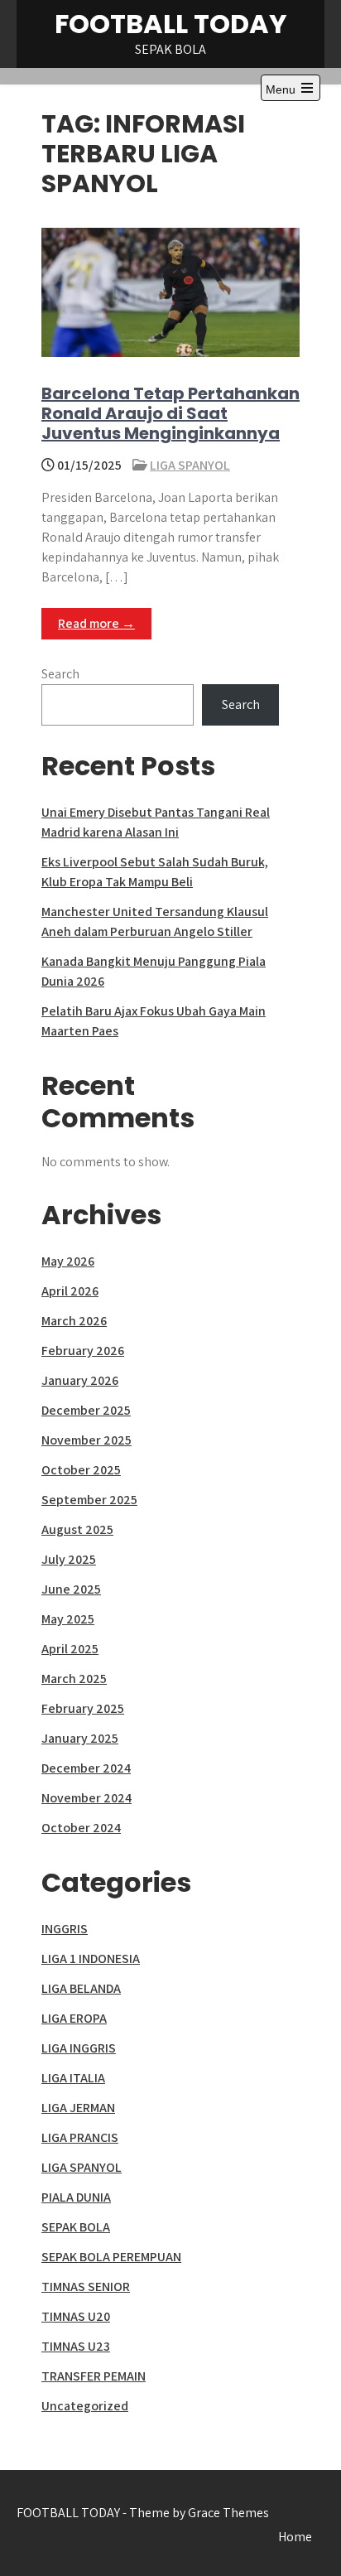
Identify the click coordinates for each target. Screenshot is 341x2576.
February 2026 (83, 1351)
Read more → (96, 623)
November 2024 (86, 1798)
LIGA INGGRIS (79, 2048)
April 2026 (70, 1291)
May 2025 (68, 1619)
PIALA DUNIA (76, 2197)
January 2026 (80, 1380)
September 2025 (89, 1500)
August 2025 (77, 1529)
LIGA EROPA (74, 2018)
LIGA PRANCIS (80, 2137)
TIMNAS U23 (76, 2346)
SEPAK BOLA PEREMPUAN (111, 2257)
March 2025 (74, 1679)
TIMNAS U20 (76, 2316)
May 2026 (68, 1261)
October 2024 (81, 1828)
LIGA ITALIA (73, 2078)
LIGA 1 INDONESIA (91, 1959)
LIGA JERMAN (78, 2108)
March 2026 (74, 1321)
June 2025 (71, 1589)
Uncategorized (85, 2406)
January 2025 (80, 1738)
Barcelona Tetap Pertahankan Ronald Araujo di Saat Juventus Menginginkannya (170, 413)
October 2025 (81, 1470)
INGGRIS (65, 1929)
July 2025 (69, 1559)
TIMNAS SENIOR (86, 2287)
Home (295, 2537)
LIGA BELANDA (81, 1988)
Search (60, 674)
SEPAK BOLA (76, 2227)
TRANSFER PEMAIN (94, 2376)
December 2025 (86, 1410)
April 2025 (70, 1649)
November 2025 (86, 1440)
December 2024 (86, 1768)
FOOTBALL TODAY (171, 24)
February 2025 (83, 1708)
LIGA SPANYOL (190, 465)
